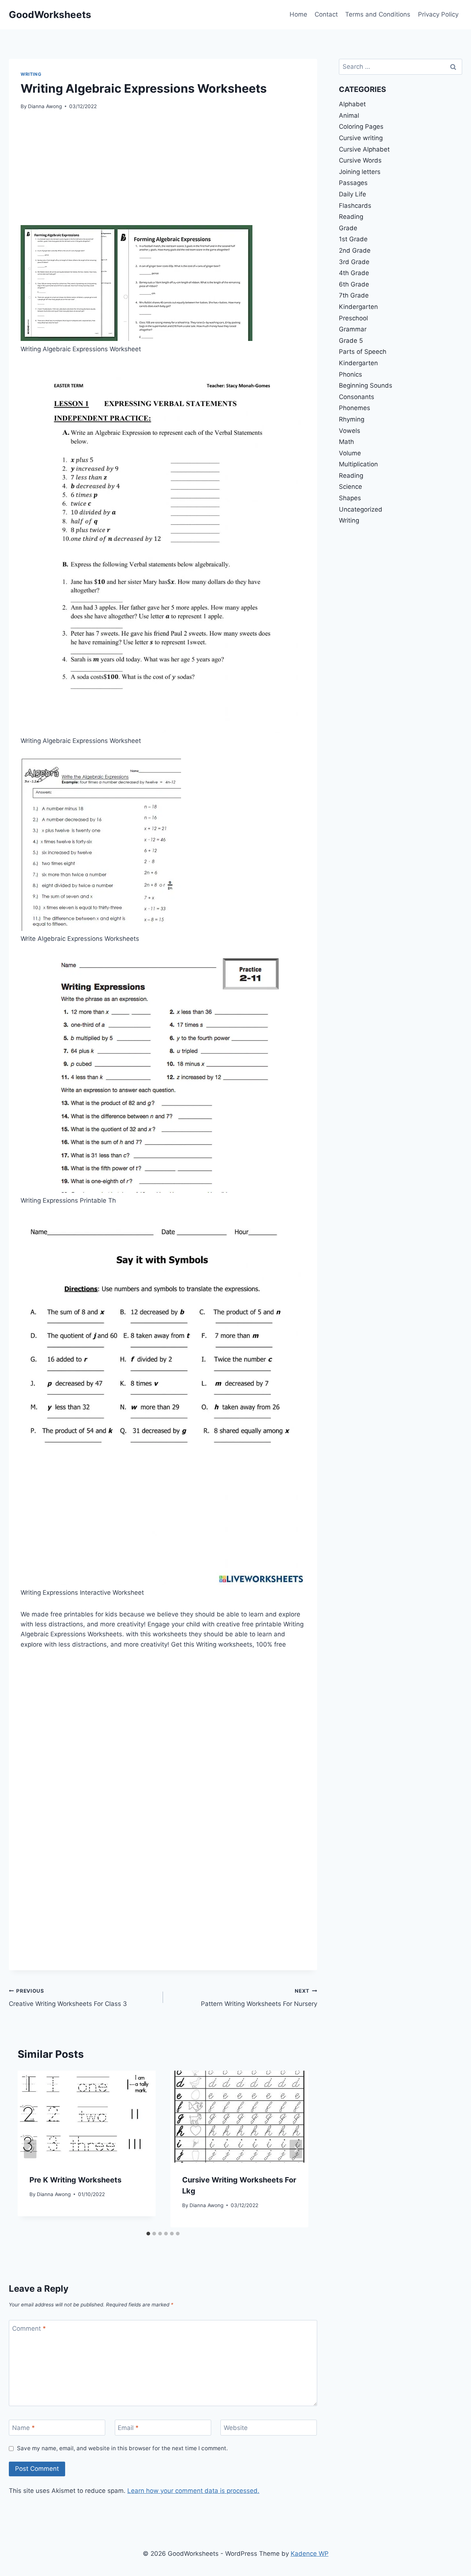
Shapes (350, 498)
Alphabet (352, 104)
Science (350, 487)
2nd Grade (355, 250)
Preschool (353, 318)
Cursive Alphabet (364, 149)
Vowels (350, 431)
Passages (353, 183)
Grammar (353, 329)
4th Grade (354, 273)
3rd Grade (354, 262)
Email (128, 2428)
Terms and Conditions (378, 14)
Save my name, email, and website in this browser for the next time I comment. (122, 2448)
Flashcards (355, 206)
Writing (31, 74)
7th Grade (354, 295)
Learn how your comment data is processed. (193, 2491)
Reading (351, 217)
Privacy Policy (438, 14)
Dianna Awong (45, 106)
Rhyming (352, 419)
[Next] (296, 2149)
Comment (29, 2328)
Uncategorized (361, 509)
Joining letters (360, 172)
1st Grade (353, 239)
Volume (350, 453)
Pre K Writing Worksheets (75, 2180)
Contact (326, 14)
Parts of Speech (363, 352)
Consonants (357, 397)
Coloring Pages (361, 127)
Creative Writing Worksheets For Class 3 (68, 1998)
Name (24, 2428)
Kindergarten (358, 307)
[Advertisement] (163, 174)
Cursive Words (360, 160)
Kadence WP (310, 2554)
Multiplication (358, 464)
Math (346, 442)
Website (236, 2428)
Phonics (350, 374)
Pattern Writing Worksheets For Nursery (259, 1998)
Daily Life (353, 194)
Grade (348, 228)
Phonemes (355, 408)
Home (298, 14)
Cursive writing (361, 138)
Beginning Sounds (366, 385)
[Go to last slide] (30, 2149)
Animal (349, 115)
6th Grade (354, 284)
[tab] (148, 2234)
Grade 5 (351, 341)
